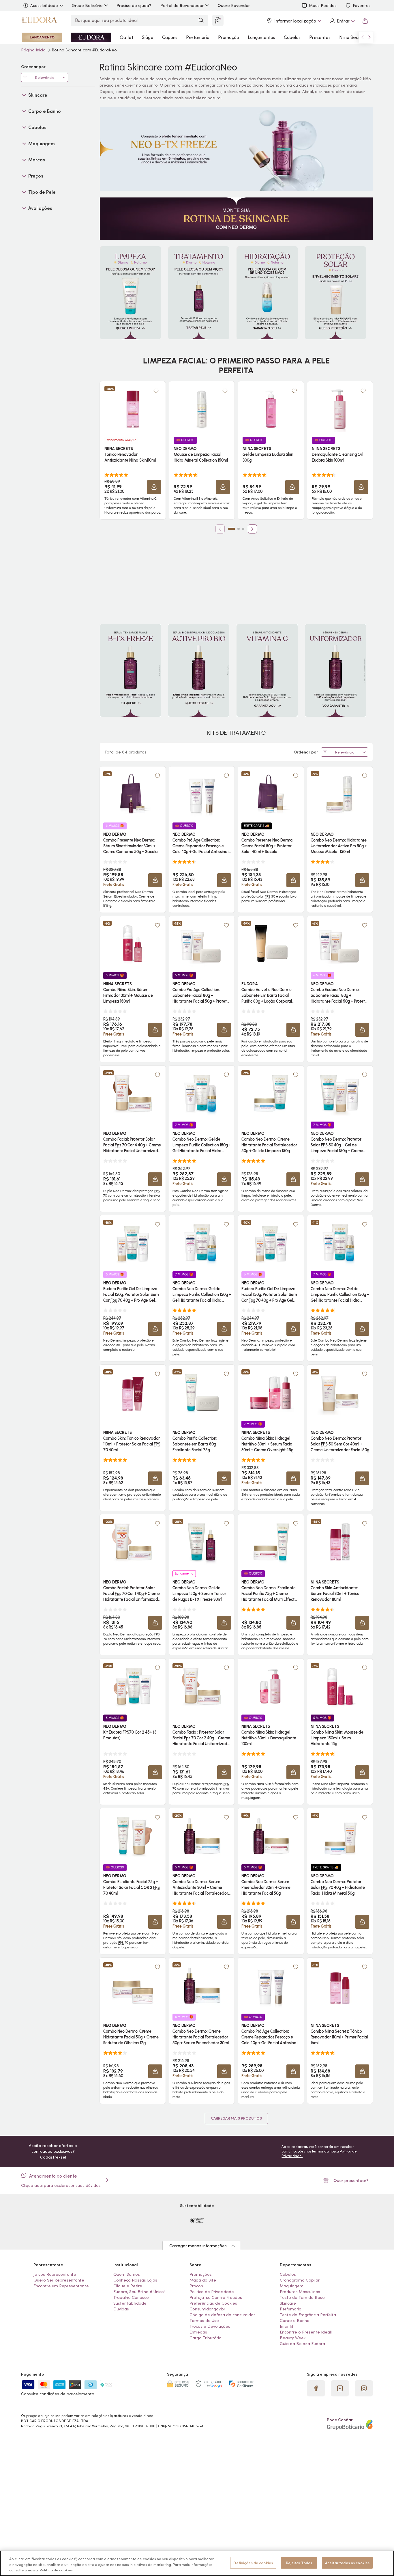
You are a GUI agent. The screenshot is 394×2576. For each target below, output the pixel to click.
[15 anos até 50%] (91, 37)
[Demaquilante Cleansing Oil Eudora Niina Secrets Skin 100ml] (340, 409)
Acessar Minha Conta (342, 21)
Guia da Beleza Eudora (302, 2344)
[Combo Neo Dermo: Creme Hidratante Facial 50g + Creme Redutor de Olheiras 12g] (133, 1985)
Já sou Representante (55, 2274)
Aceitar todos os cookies (347, 2563)
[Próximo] (252, 529)
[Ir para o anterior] (363, 37)
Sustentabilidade (130, 2303)
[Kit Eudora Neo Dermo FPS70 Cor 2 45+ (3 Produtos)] (133, 1686)
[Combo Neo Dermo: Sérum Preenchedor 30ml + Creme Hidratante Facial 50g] (271, 1836)
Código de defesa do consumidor (222, 2315)
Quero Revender (234, 5)
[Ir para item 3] (243, 529)
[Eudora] (39, 21)
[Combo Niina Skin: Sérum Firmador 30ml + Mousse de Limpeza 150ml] (133, 944)
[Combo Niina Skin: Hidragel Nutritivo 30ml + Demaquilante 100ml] (271, 1686)
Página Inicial (34, 50)
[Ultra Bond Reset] (42, 37)
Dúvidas (121, 2309)
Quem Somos (127, 2274)
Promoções (201, 2274)
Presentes (320, 37)
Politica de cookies (56, 2570)
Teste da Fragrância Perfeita (308, 2315)
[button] (156, 391)
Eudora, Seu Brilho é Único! (139, 2292)
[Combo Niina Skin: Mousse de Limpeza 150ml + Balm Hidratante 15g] (340, 1686)
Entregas (198, 2332)
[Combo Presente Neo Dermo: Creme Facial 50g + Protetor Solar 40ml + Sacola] (271, 794)
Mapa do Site (203, 2280)
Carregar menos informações (198, 2246)
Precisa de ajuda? (134, 5)
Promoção (229, 37)
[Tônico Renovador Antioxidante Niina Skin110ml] (133, 409)
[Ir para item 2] (239, 529)
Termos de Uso (204, 2321)
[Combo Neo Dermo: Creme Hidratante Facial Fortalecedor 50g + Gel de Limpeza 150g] (271, 1093)
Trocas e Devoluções (210, 2326)
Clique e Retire (128, 2286)
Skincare (288, 2303)
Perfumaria (198, 37)
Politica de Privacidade (212, 2292)
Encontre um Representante (61, 2286)
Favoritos (362, 5)
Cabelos (292, 37)
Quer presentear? (351, 2180)
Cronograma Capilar (300, 2280)
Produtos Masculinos (300, 2292)
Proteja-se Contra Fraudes (216, 2297)
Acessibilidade (44, 5)
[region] (197, 2563)
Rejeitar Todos (299, 2563)
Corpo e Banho (295, 2321)
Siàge (148, 37)
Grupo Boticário (87, 5)
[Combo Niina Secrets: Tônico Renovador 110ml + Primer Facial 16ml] (340, 1985)
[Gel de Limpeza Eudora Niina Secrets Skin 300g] (271, 409)
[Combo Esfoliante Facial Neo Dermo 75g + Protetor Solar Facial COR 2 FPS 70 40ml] (133, 1836)
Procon (196, 2286)
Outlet (126, 37)
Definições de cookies (253, 2563)
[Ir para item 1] (232, 529)
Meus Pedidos (323, 5)
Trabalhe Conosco (131, 2297)
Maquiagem (292, 2286)
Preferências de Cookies (213, 2303)
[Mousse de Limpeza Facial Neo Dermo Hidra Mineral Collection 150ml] (202, 409)
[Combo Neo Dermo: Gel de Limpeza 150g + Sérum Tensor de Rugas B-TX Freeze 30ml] (202, 1542)
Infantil (286, 2326)
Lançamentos (261, 37)
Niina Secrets (353, 37)
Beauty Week (293, 2338)
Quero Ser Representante (59, 2280)
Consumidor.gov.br (207, 2309)
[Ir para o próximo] (369, 37)
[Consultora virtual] (218, 20)
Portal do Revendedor (182, 5)
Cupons (170, 37)
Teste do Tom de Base (302, 2297)
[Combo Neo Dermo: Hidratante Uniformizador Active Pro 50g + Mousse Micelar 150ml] (340, 794)
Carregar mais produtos (236, 2118)
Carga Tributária (206, 2338)
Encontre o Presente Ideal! (306, 2332)
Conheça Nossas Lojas (135, 2280)
